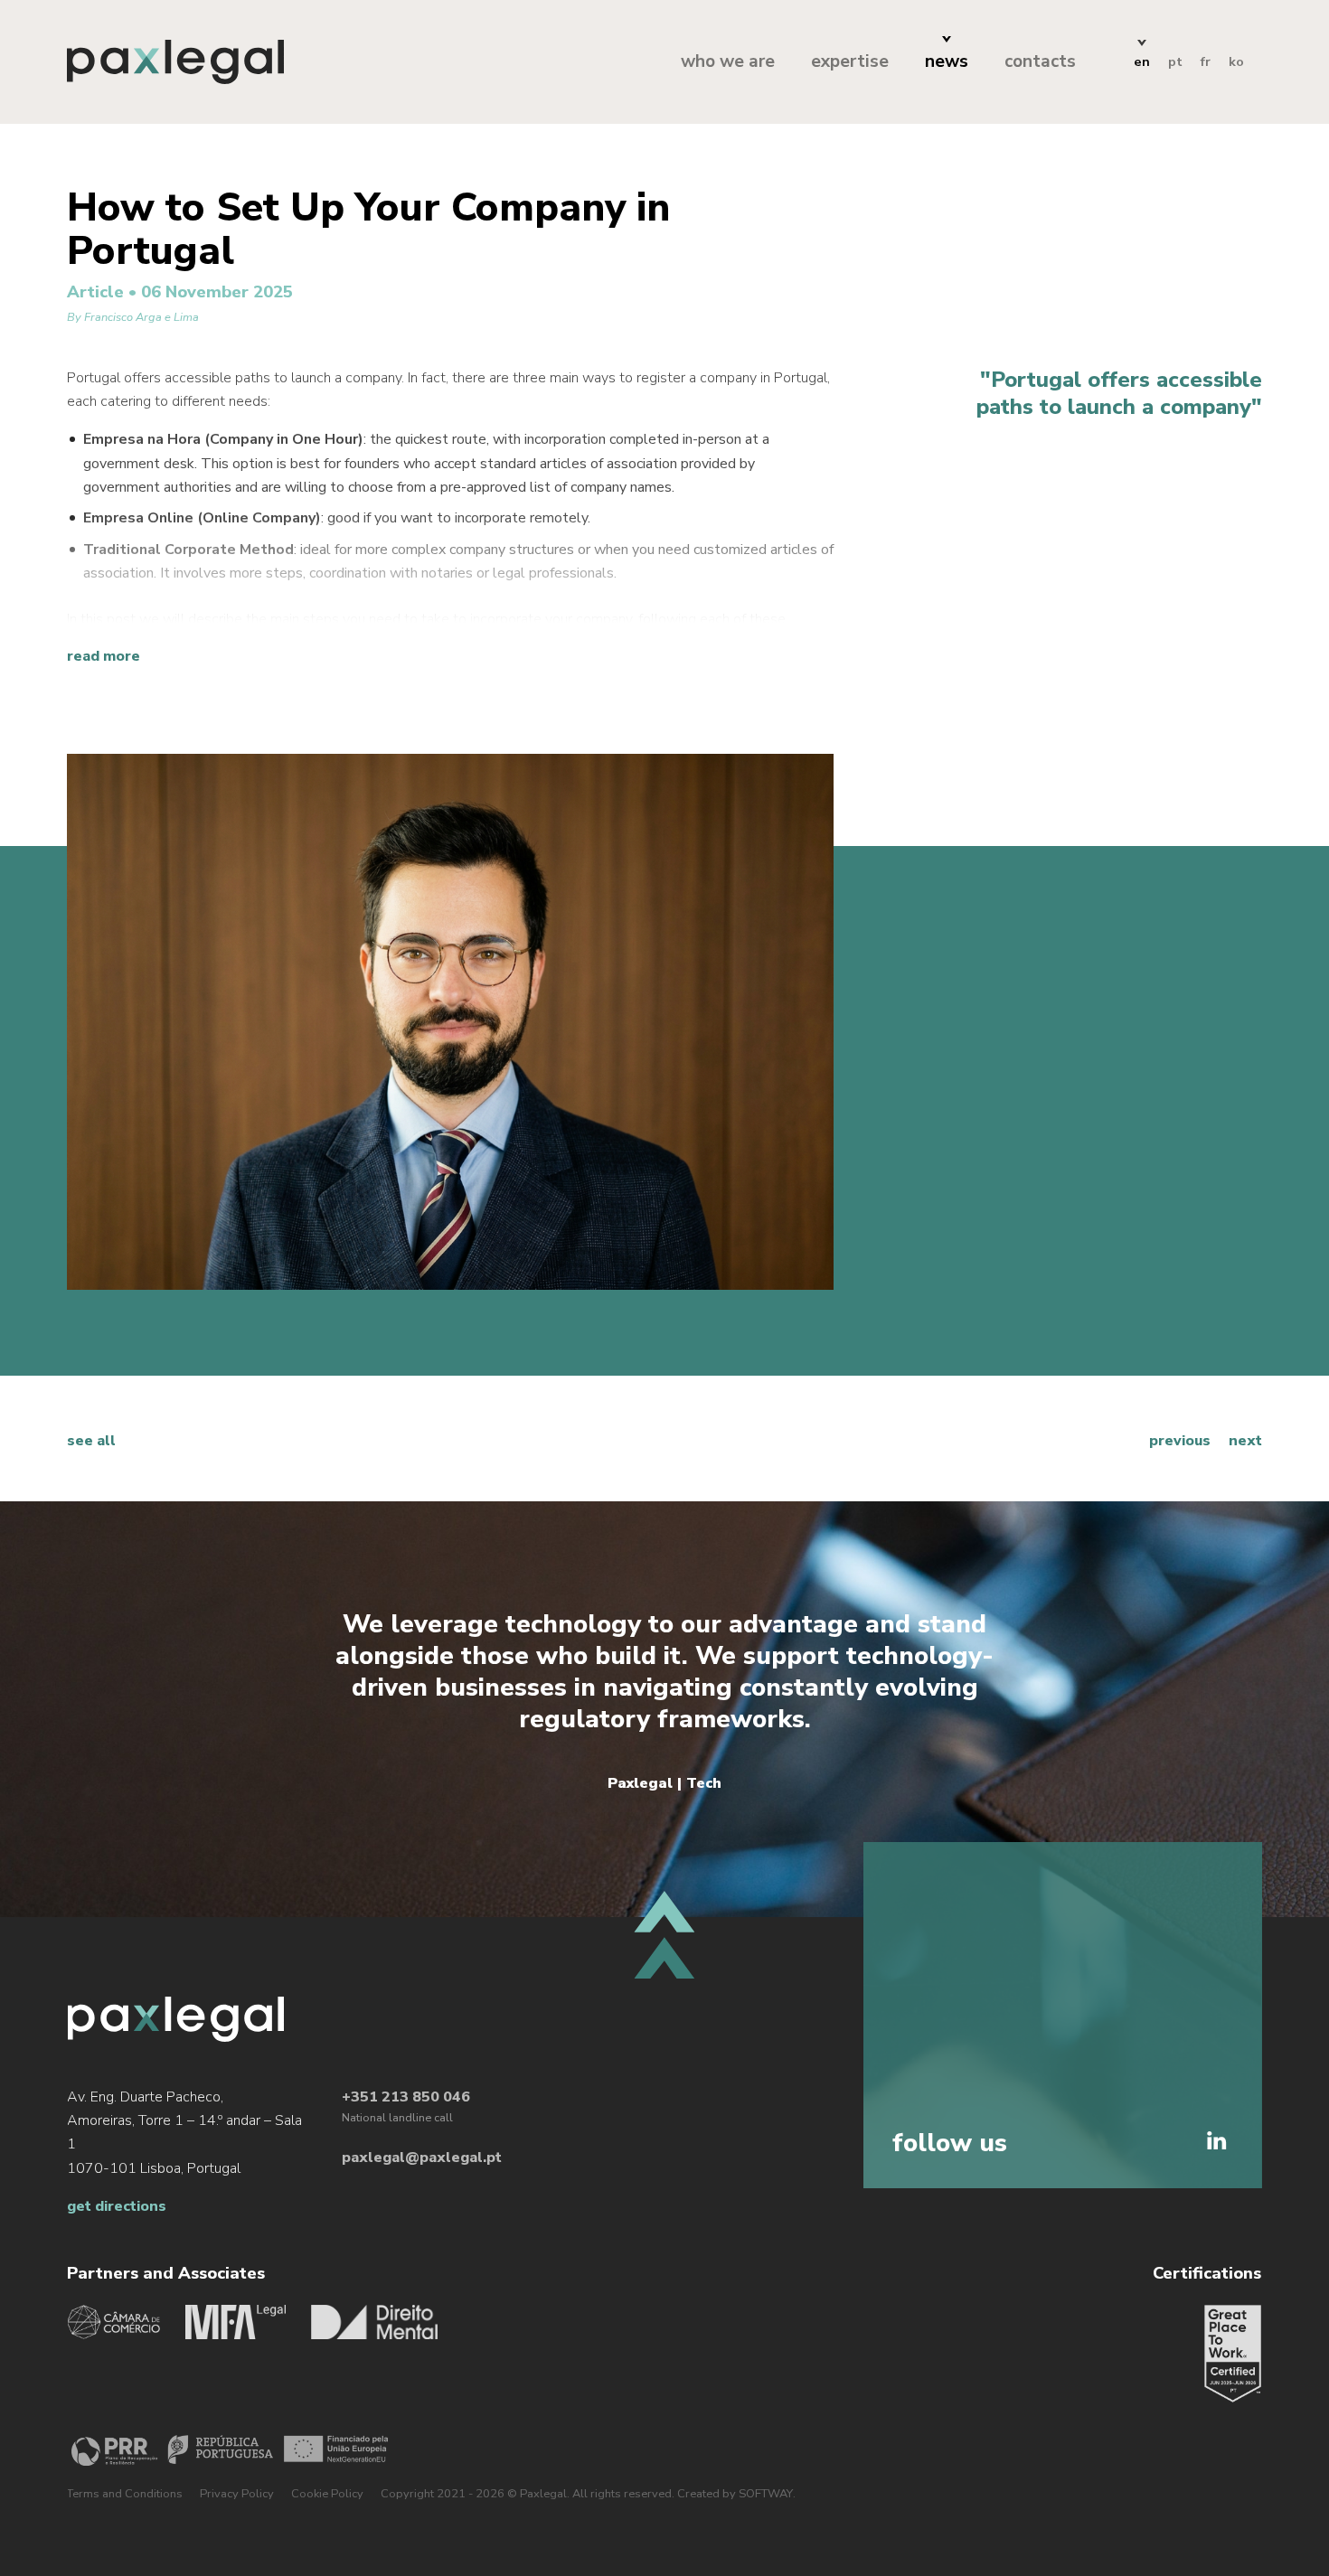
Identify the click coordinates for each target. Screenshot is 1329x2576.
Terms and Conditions (125, 2494)
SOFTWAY (766, 2494)
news (947, 61)
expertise (850, 61)
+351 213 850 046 (406, 2097)
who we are (728, 61)
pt (1175, 61)
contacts (1040, 61)
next (1245, 1441)
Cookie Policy (327, 2494)
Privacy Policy (237, 2494)
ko (1236, 61)
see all (91, 1441)
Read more (104, 656)
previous (1180, 1441)
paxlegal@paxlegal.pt (422, 2158)
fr (1206, 61)
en (1142, 61)
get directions (117, 2206)
